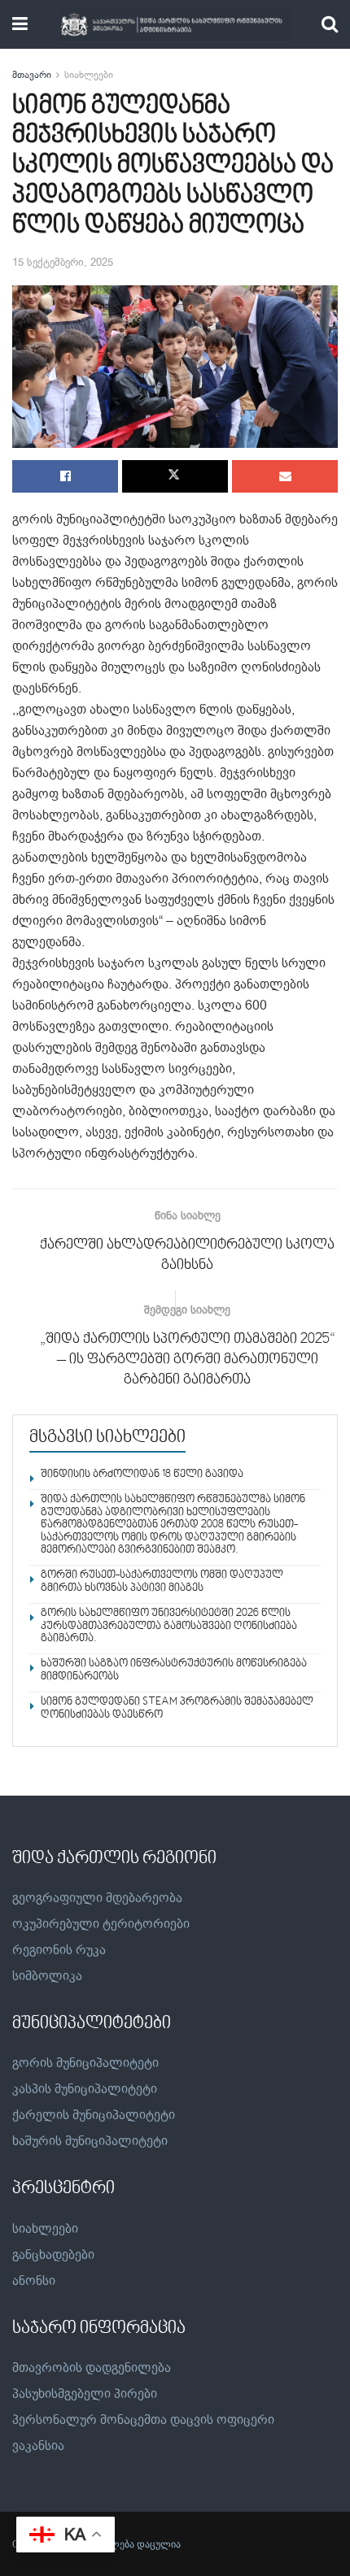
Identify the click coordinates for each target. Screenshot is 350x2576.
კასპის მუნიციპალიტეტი (85, 2089)
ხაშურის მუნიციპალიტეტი (90, 2141)
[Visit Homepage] (175, 24)
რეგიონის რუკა (59, 1950)
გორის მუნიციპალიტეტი (85, 2063)
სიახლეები (89, 75)
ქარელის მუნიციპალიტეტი (94, 2115)
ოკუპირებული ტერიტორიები (101, 1924)
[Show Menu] (20, 24)
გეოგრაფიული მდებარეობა (97, 1898)
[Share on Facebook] (65, 476)
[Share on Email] (285, 476)
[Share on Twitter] (175, 476)
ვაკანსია (38, 2446)
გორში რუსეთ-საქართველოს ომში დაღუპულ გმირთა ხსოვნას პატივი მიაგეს (162, 1581)
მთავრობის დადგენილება (92, 2368)
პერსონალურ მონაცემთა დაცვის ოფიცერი (143, 2420)
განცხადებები (53, 2255)
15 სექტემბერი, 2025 (63, 262)
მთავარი (32, 75)
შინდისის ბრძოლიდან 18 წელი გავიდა (142, 1475)
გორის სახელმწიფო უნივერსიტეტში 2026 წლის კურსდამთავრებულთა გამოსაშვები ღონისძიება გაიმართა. (169, 1626)
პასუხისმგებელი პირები (85, 2394)
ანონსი (34, 2281)
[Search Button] (330, 24)
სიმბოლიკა (47, 1976)
